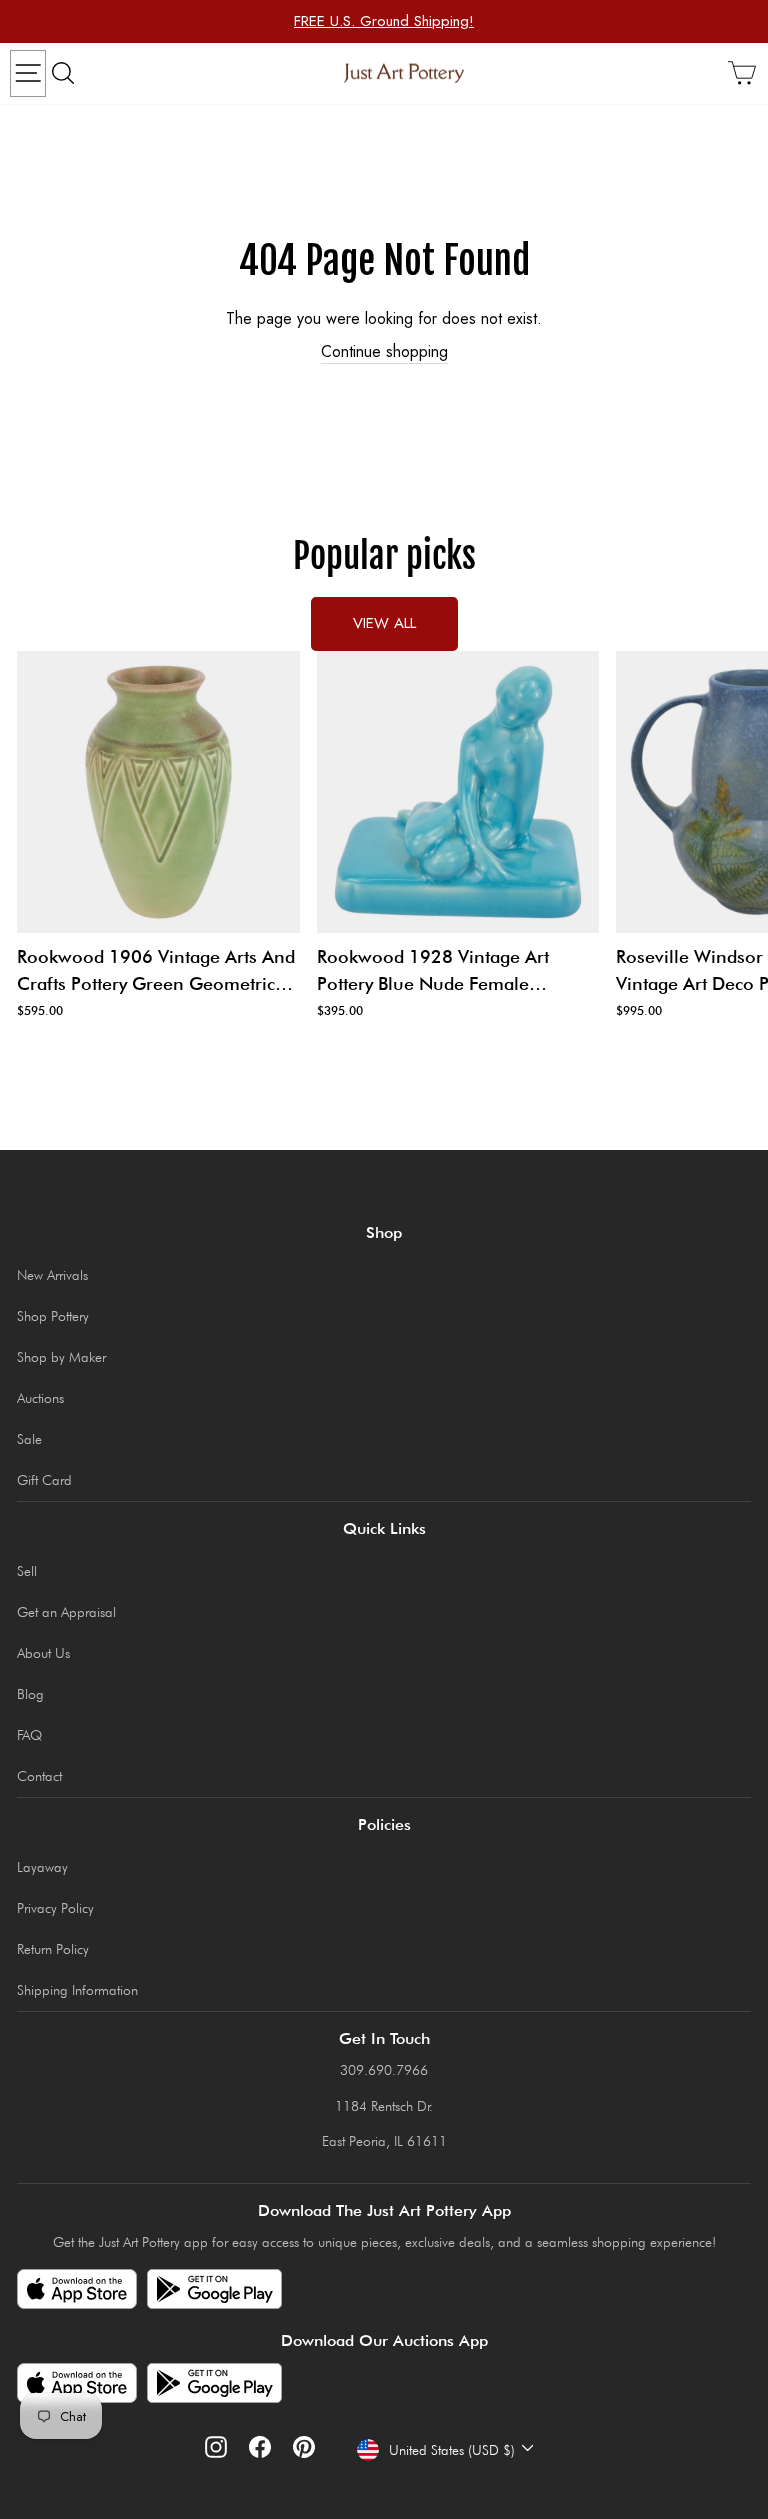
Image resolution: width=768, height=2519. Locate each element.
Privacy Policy (55, 1908)
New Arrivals (52, 1275)
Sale (29, 1439)
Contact (39, 1776)
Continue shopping (384, 352)
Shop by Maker (61, 1357)
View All (384, 623)
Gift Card (44, 1480)
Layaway (42, 1867)
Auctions (40, 1398)
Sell (27, 1571)
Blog (30, 1694)
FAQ (29, 1735)
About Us (43, 1653)
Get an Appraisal (66, 1612)
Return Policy (53, 1949)
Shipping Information (77, 1990)
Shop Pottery (53, 1316)
